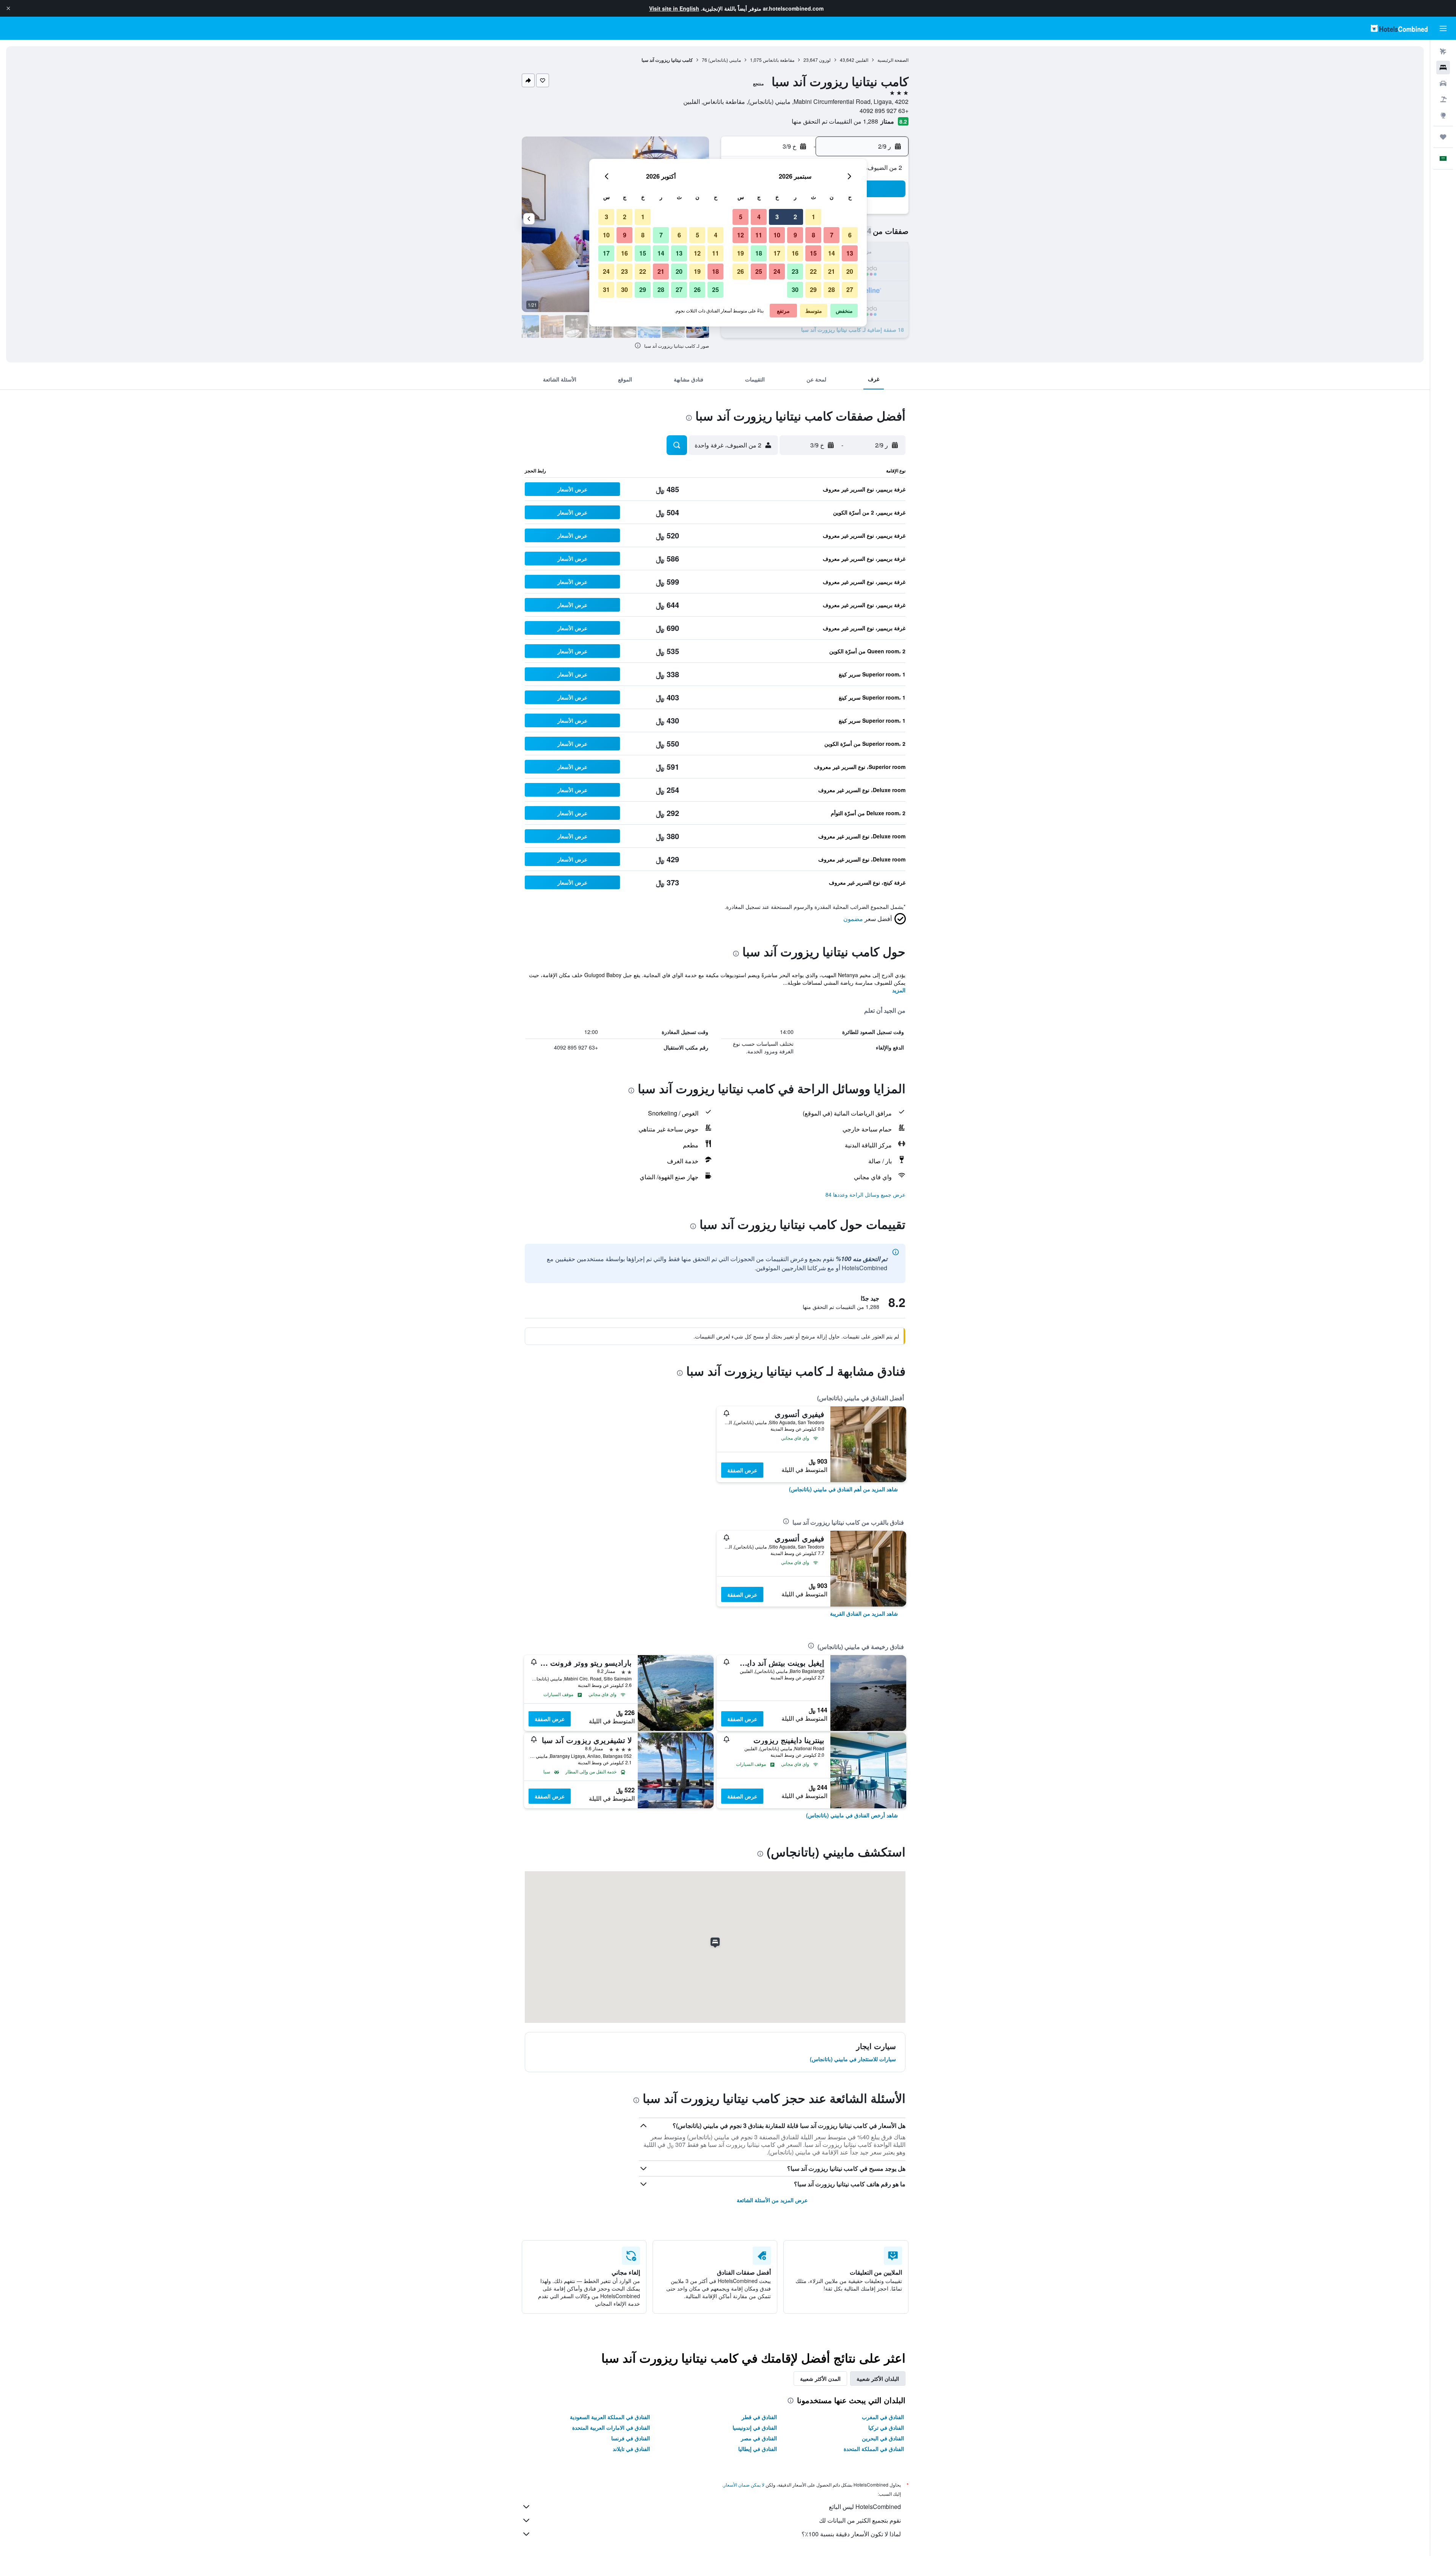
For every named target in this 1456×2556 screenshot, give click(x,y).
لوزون (825, 60)
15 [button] (813, 253)
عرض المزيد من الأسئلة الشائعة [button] (772, 2200)
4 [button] (759, 217)
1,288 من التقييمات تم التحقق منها (835, 121)
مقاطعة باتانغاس (779, 60)
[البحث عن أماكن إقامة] (1443, 67)
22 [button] (813, 271)
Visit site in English (674, 8)
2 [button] (795, 217)
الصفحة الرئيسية (893, 60)
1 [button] (814, 217)
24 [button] (777, 271)
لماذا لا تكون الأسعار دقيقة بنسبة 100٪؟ (851, 2534)
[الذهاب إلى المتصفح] (1443, 115)
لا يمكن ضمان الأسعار (744, 2485)
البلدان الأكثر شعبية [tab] (878, 2379)
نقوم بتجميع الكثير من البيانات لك (860, 2520)
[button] (8, 8)
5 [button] (741, 217)
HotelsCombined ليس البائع (865, 2507)
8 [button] (814, 235)
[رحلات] (1443, 137)
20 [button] (850, 271)
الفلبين (862, 60)
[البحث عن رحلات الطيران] (1443, 52)
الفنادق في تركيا (886, 2427)
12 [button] (741, 235)
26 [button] (741, 271)
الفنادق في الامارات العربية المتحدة (611, 2427)
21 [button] (832, 271)
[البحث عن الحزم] (1443, 99)
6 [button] (850, 235)
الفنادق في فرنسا (631, 2438)
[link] (843, 1489)
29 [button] (813, 289)
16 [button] (795, 253)
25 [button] (759, 271)
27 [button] (850, 289)
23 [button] (795, 271)
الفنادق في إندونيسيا (755, 2427)
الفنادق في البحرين (883, 2438)
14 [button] (832, 253)
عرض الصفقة (742, 1470)
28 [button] (832, 289)
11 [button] (759, 235)
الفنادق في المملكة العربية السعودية (610, 2417)
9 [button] (795, 235)
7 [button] (832, 235)
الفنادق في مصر (759, 2438)
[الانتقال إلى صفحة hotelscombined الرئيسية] (1399, 28)
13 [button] (850, 253)
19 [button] (741, 253)
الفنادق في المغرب (883, 2417)
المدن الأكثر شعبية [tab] (820, 2379)
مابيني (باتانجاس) (725, 60)
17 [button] (777, 253)
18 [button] (759, 253)
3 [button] (777, 217)
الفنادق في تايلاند (631, 2449)
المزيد (899, 990)
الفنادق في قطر (759, 2417)
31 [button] (606, 289)
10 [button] (777, 235)
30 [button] (795, 289)
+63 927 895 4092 (884, 111)
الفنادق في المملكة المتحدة (874, 2449)
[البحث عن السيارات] (1443, 83)
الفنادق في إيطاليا (758, 2449)
